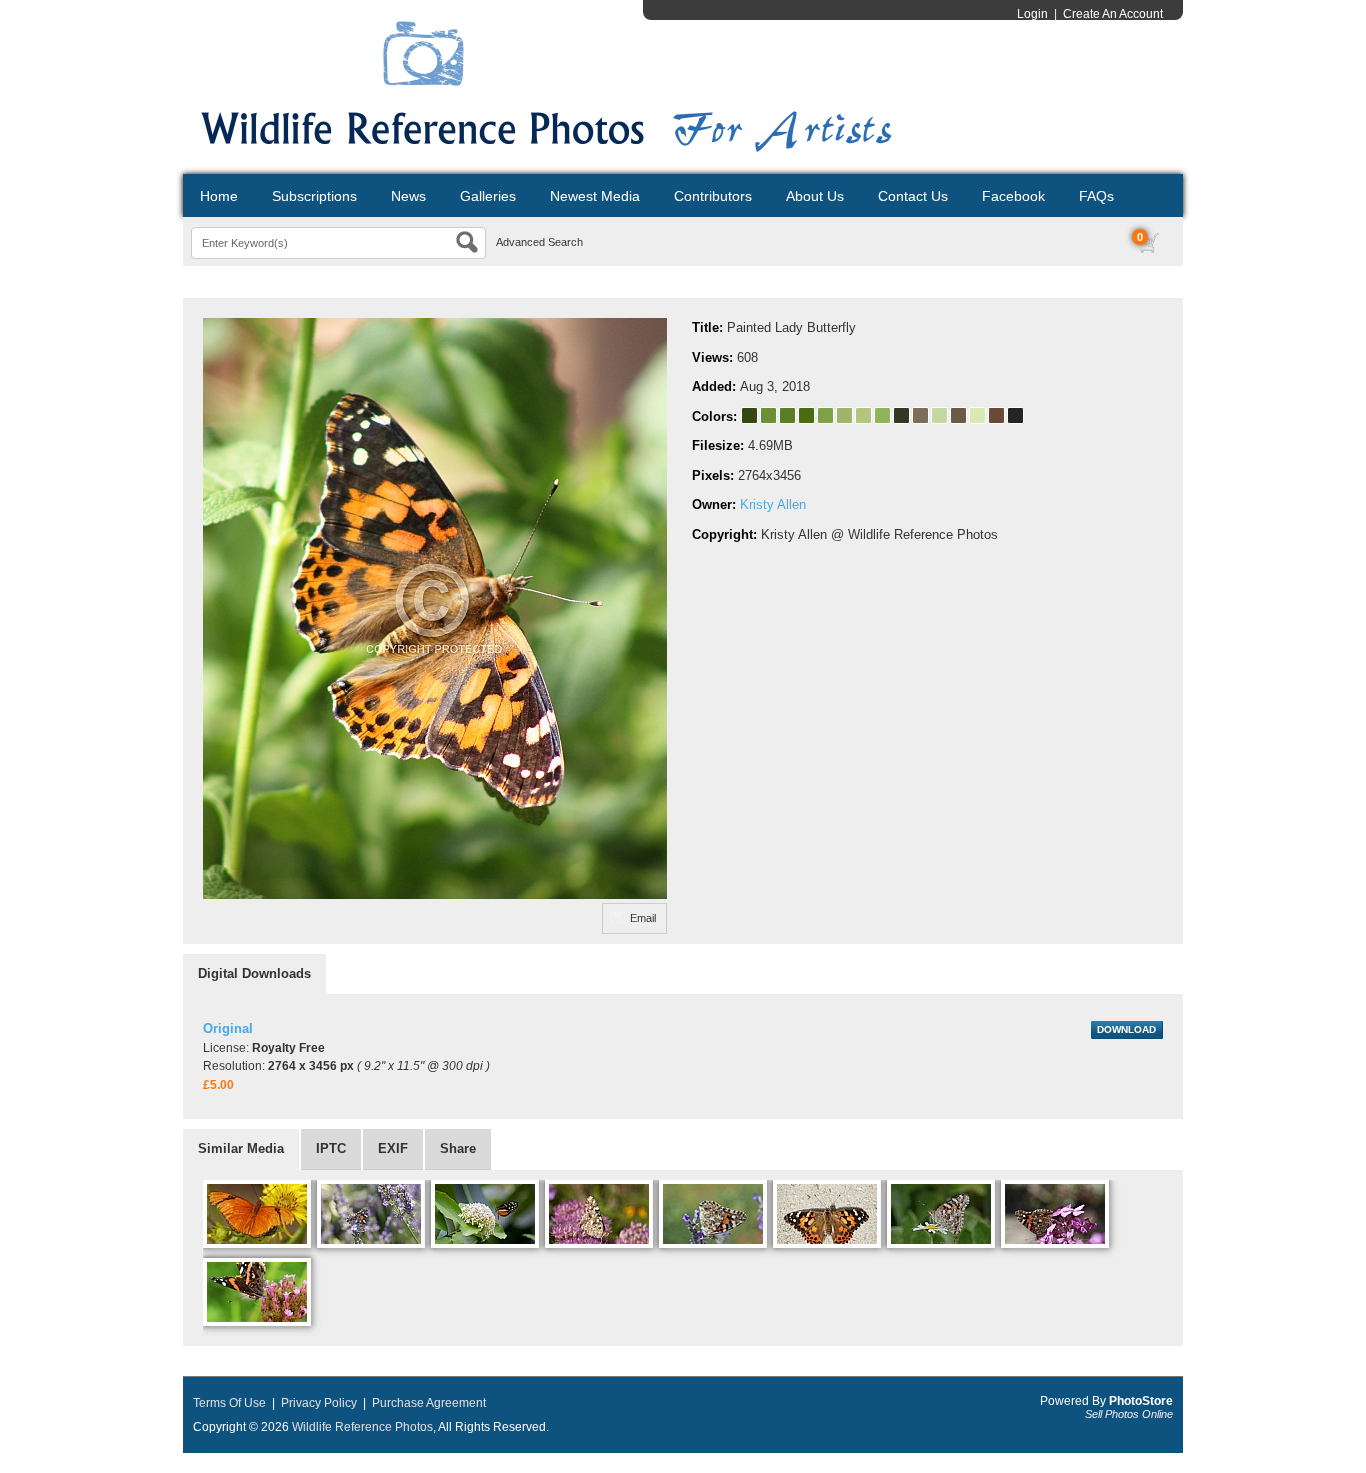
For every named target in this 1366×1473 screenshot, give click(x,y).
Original (228, 1028)
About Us (815, 196)
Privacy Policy (319, 1403)
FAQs (1096, 196)
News (408, 196)
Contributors (713, 196)
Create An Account (1113, 14)
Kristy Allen (773, 504)
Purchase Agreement (429, 1403)
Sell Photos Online (1129, 1414)
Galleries (488, 196)
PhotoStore (1141, 1401)
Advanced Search (539, 242)
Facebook (1013, 196)
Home (219, 196)
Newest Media (595, 196)
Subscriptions (314, 196)
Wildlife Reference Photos (362, 1427)
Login (1032, 14)
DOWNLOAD (1126, 1029)
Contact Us (913, 196)
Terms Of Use (229, 1403)
